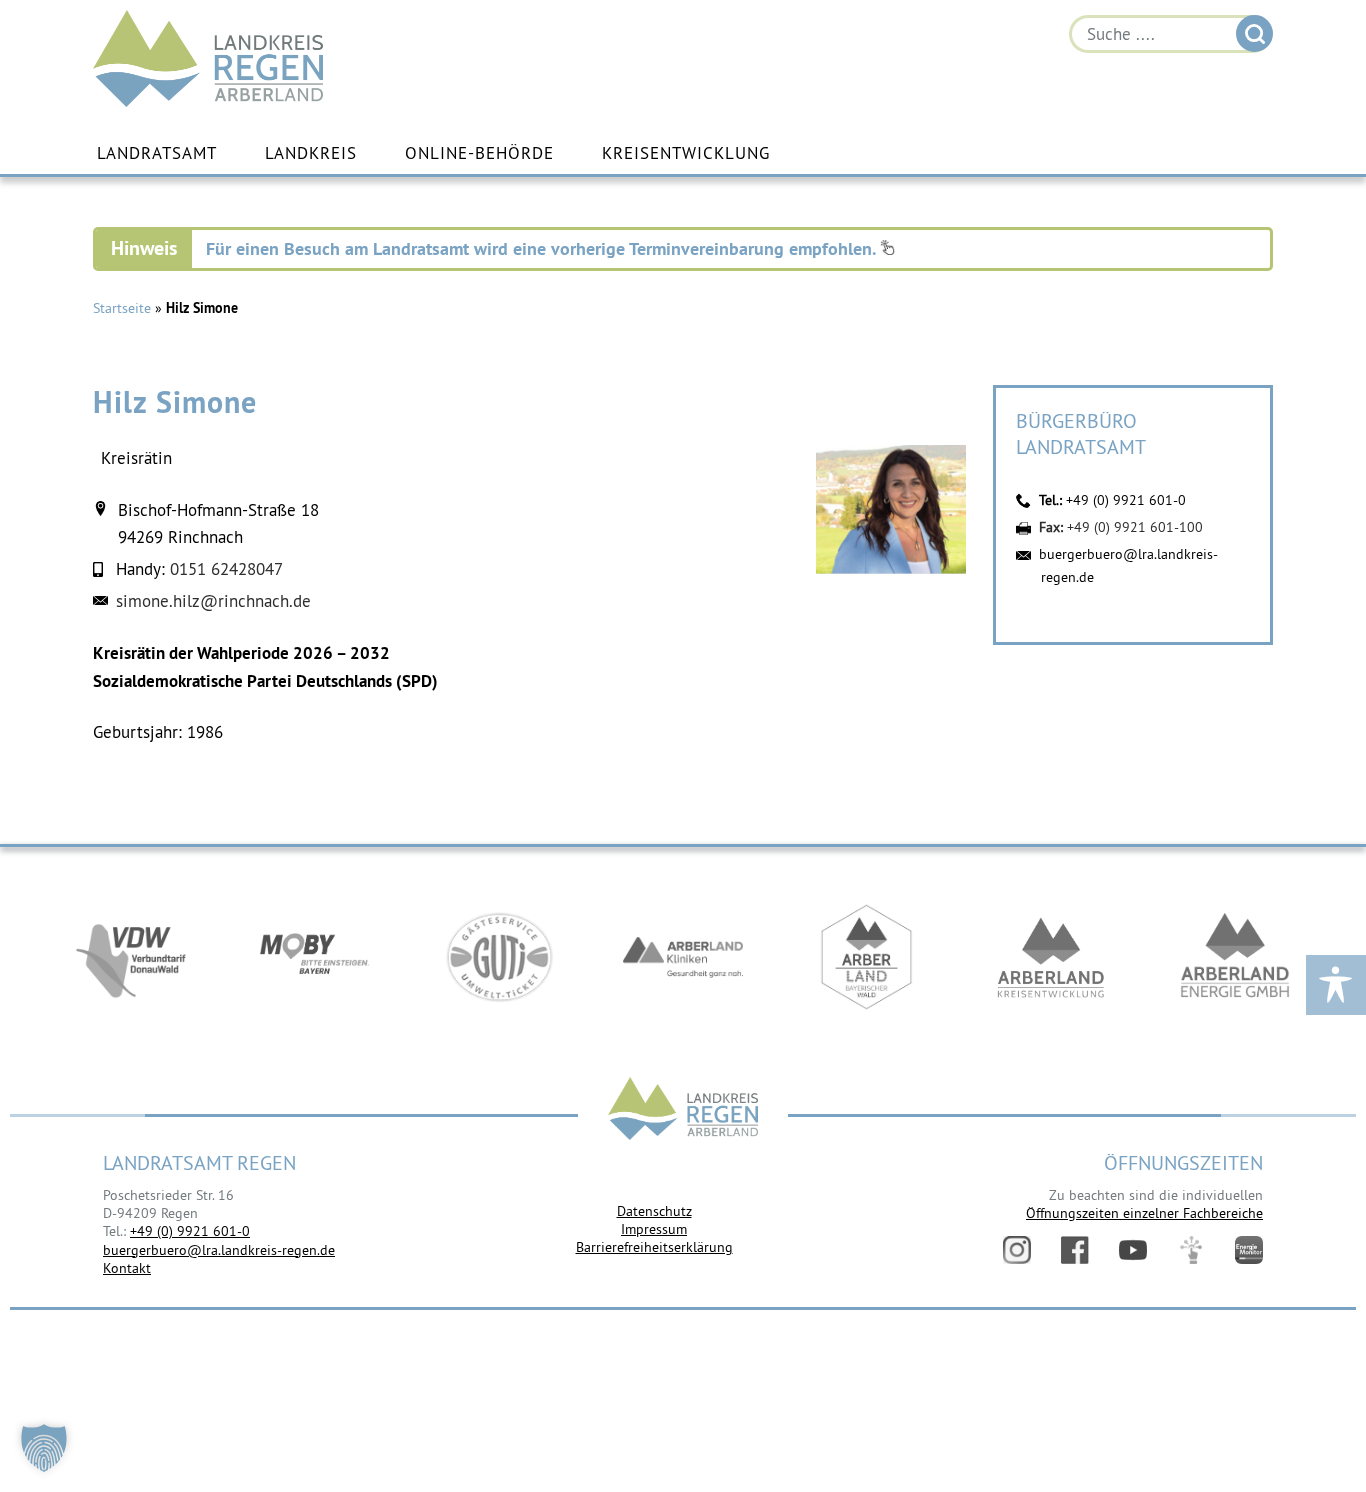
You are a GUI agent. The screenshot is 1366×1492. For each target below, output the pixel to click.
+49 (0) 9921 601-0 (1126, 500)
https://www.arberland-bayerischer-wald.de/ (867, 957)
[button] (44, 1448)
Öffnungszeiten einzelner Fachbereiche (1144, 1213)
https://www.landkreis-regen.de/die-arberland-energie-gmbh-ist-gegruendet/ (1235, 957)
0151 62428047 (226, 569)
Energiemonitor (1249, 1250)
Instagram (1017, 1250)
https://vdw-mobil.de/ (131, 957)
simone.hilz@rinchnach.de (213, 601)
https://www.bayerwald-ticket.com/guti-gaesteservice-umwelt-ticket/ (499, 957)
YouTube (1133, 1250)
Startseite (122, 308)
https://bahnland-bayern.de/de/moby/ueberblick (315, 957)
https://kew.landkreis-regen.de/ (1051, 957)
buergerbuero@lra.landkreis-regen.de (219, 1250)
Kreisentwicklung (686, 153)
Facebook (1075, 1250)
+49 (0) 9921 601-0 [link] (190, 1231)
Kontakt (127, 1268)
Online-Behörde (479, 153)
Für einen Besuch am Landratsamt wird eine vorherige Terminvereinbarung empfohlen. (543, 248)
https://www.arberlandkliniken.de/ (683, 957)
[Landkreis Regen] (683, 1110)
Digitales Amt (1191, 1250)
